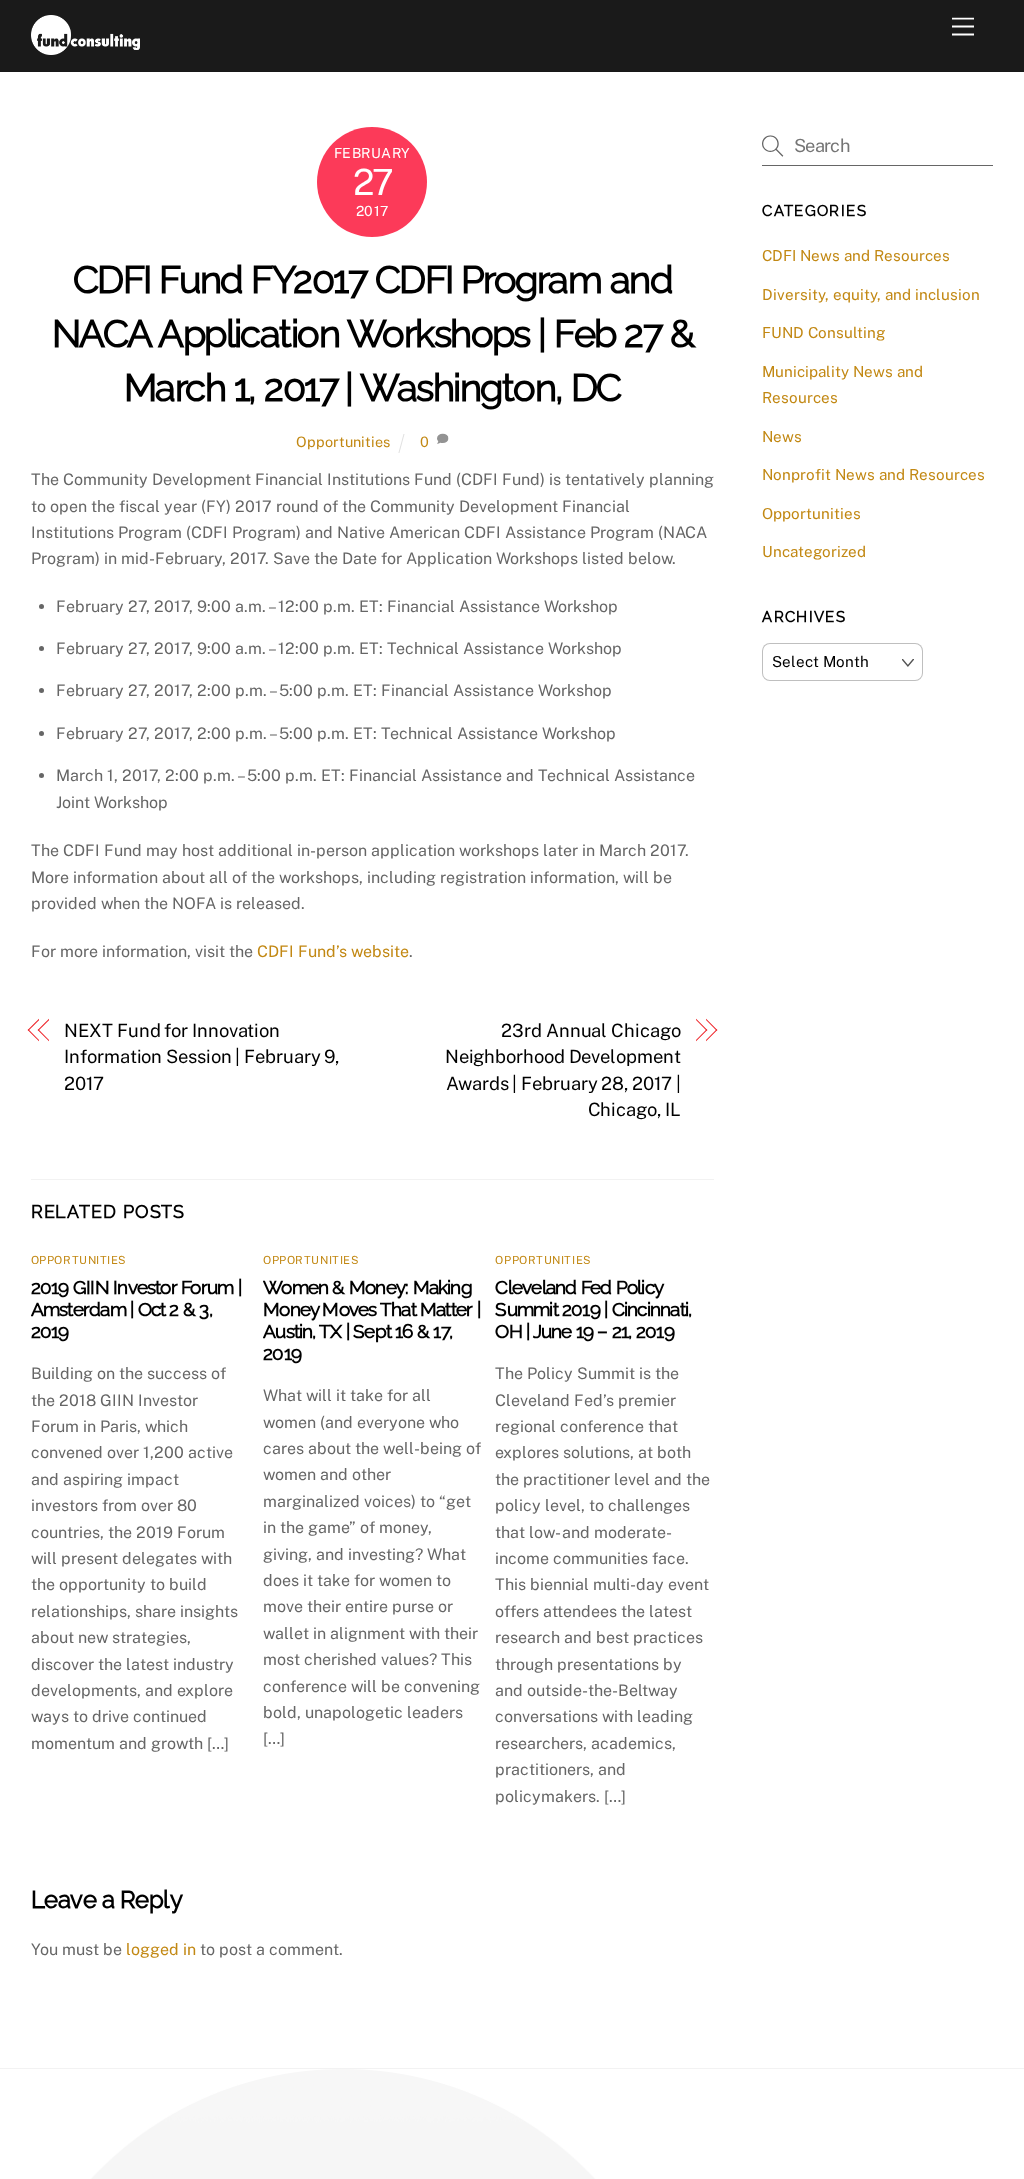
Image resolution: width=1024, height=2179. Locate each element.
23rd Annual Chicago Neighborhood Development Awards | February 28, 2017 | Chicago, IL (563, 1070)
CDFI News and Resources (856, 255)
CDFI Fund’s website (333, 951)
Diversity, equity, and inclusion (871, 294)
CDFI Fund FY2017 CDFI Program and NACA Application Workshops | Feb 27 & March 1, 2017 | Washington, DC (372, 333)
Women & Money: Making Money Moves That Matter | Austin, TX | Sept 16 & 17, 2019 (371, 1320)
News (782, 436)
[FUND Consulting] (85, 46)
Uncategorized (814, 551)
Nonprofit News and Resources (873, 474)
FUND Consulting (823, 332)
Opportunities (343, 441)
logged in (161, 1949)
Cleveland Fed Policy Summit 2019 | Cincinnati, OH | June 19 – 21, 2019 (593, 1309)
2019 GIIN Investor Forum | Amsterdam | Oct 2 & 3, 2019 (136, 1309)
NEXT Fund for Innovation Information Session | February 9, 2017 (201, 1057)
